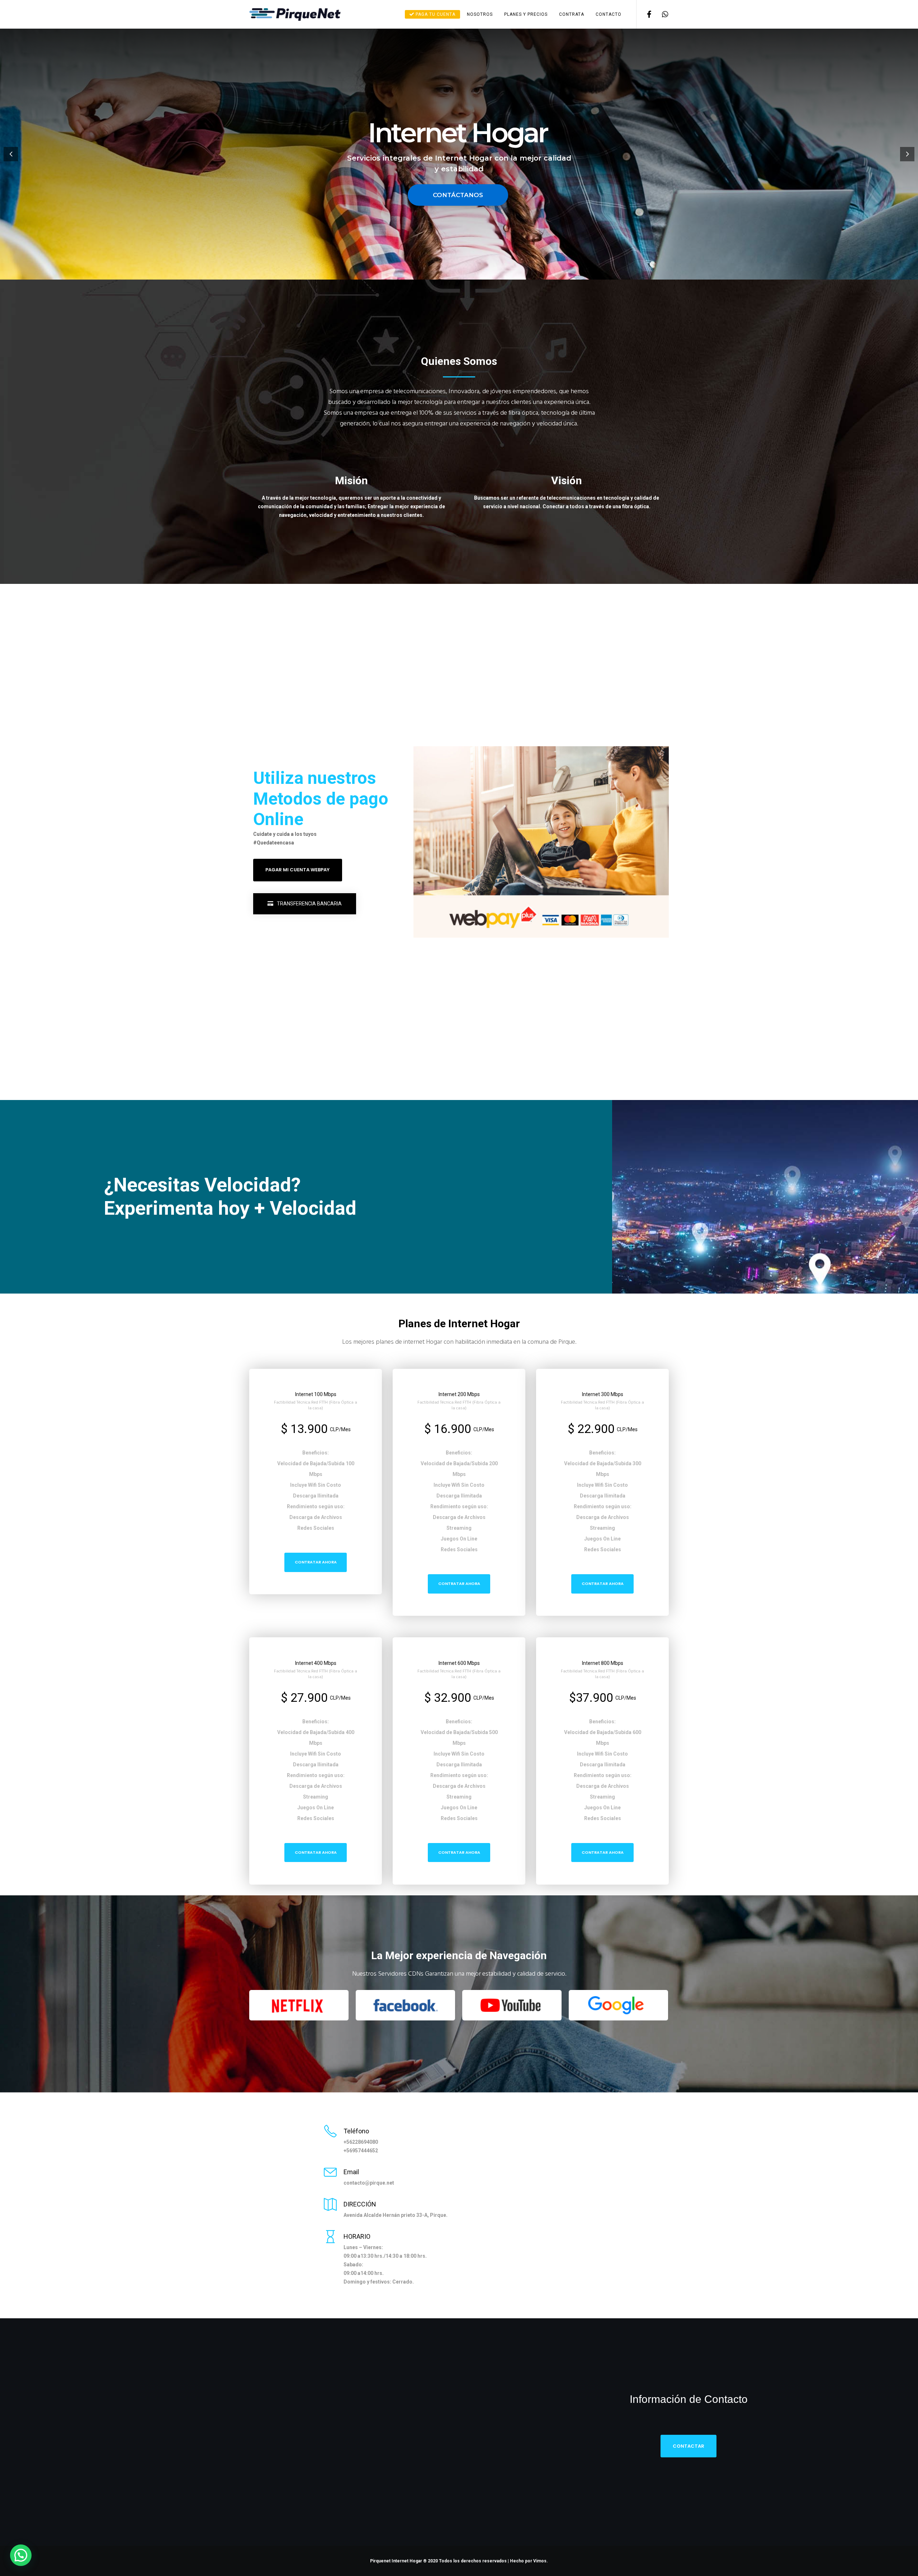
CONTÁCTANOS (458, 195)
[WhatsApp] (661, 14)
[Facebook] (645, 14)
